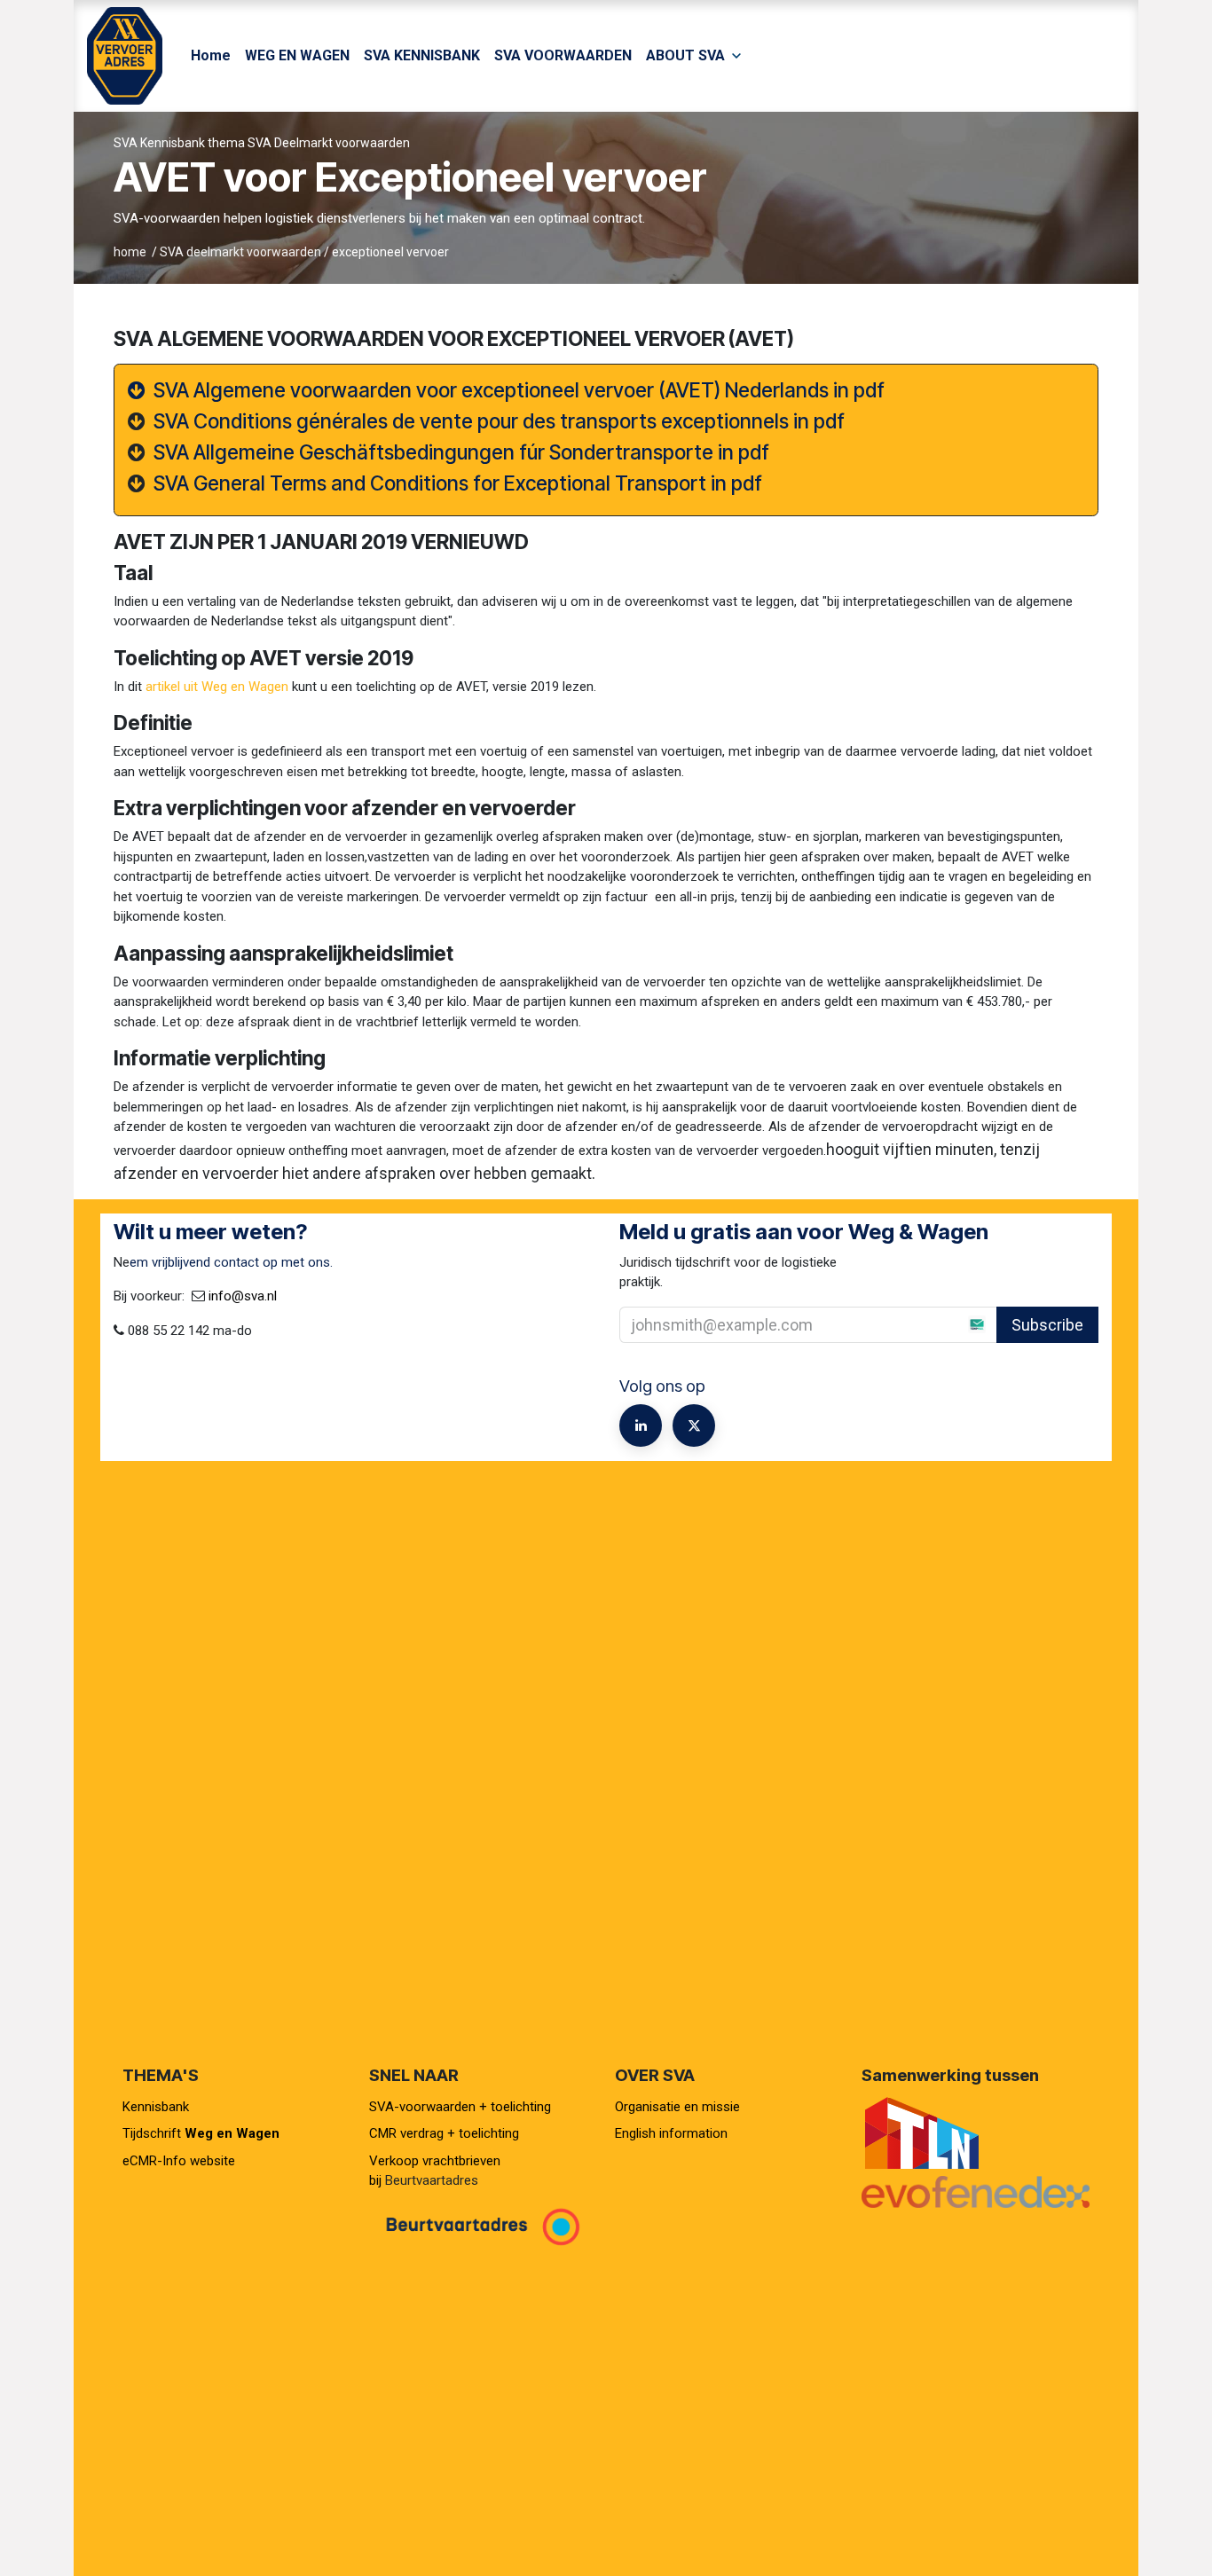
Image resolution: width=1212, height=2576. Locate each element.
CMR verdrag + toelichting (444, 2133)
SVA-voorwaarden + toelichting (460, 2107)
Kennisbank (157, 2107)
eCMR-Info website (179, 2161)
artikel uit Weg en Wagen (217, 687)
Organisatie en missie (677, 2107)
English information (671, 2133)
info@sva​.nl (243, 1296)
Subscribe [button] (1047, 1325)
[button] (956, 1324)
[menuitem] (211, 56)
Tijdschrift (201, 2133)
